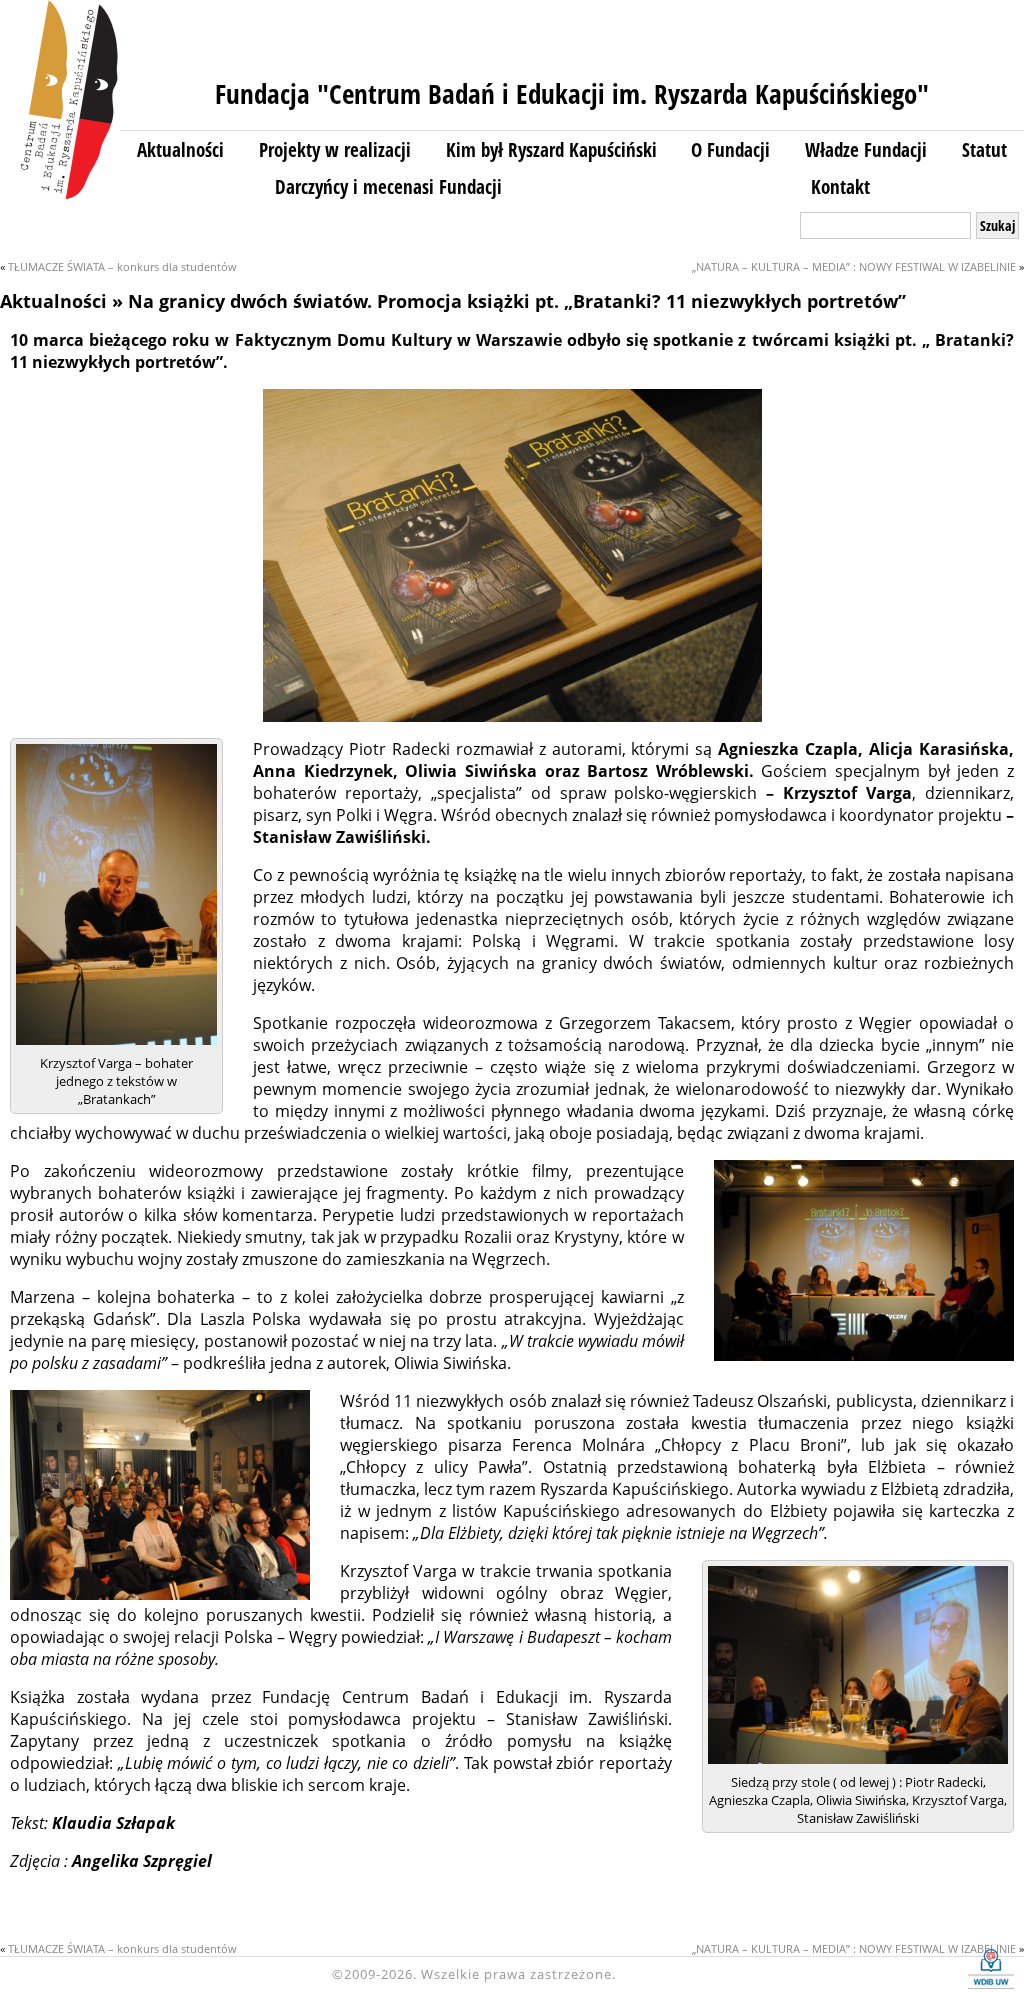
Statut (984, 149)
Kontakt (840, 186)
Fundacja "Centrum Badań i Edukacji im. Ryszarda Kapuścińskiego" (572, 93)
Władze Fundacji (866, 149)
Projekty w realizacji (335, 149)
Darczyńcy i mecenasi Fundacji (388, 186)
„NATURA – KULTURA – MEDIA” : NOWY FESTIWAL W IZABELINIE (854, 266)
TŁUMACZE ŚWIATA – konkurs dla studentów (122, 266)
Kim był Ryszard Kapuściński (551, 149)
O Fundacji (730, 149)
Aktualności (180, 149)
